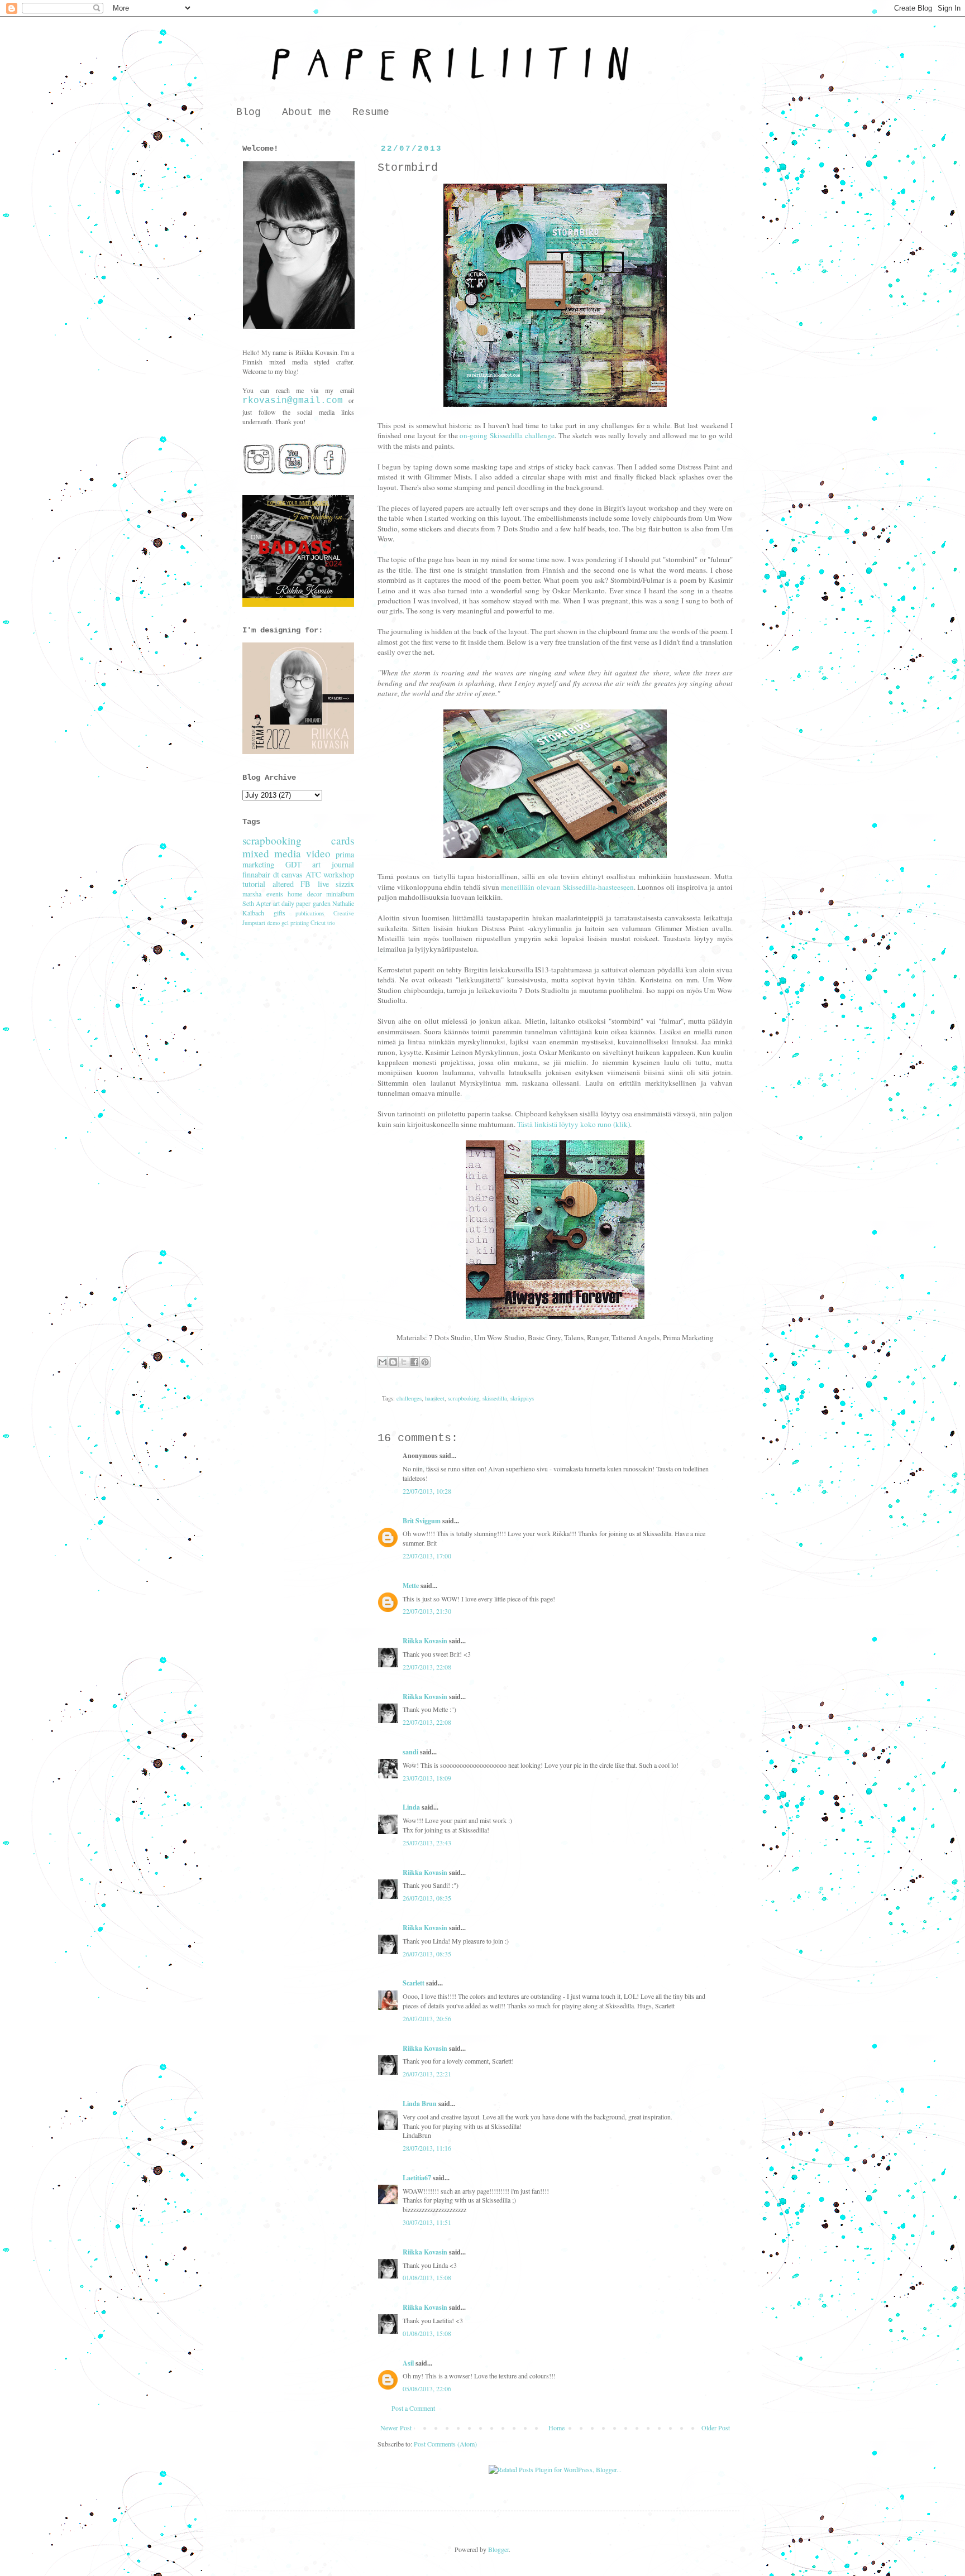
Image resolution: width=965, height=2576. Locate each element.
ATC (313, 874)
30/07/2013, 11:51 (427, 2222)
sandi (410, 1752)
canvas (292, 874)
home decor (305, 894)
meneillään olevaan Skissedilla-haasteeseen (567, 887)
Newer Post (396, 2428)
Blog (249, 112)
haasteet (435, 1398)
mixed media (272, 853)
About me (307, 112)
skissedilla (495, 1398)
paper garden (313, 903)
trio (331, 923)
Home (556, 2428)
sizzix (345, 884)
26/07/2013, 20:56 (427, 2018)
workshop (339, 874)
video (318, 853)
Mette (411, 1586)
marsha (252, 894)
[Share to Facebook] (414, 1362)
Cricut (318, 923)
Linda (411, 1807)
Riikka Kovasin (425, 1641)
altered (283, 884)
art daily (284, 903)
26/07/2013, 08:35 (427, 1898)
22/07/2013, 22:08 (427, 1667)
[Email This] (383, 1362)
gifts (280, 913)
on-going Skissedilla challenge (507, 435)
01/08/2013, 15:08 (427, 2277)
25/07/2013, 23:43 (427, 1843)
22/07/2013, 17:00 (427, 1556)
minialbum (340, 894)
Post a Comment (413, 2408)
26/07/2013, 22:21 (427, 2074)
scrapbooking (464, 1398)
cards (343, 840)
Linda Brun (420, 2104)
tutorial (254, 884)
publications (310, 913)
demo (273, 923)
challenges (409, 1398)
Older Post (716, 2428)
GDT (293, 864)
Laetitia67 (417, 2178)
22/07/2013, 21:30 (427, 1611)
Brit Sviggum (422, 1521)
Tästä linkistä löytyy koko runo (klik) (574, 1124)
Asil (408, 2363)
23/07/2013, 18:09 (427, 1778)
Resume (371, 112)
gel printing (295, 923)
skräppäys (522, 1398)
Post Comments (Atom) (445, 2444)
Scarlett (414, 1983)
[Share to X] (404, 1362)
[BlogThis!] (393, 1362)
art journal (333, 864)
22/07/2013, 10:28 (427, 1491)
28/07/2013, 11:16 (427, 2148)
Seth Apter (257, 903)
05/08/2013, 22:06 (427, 2388)
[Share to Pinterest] (425, 1362)
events (275, 894)
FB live (315, 884)
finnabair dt (261, 874)
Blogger (498, 2549)
